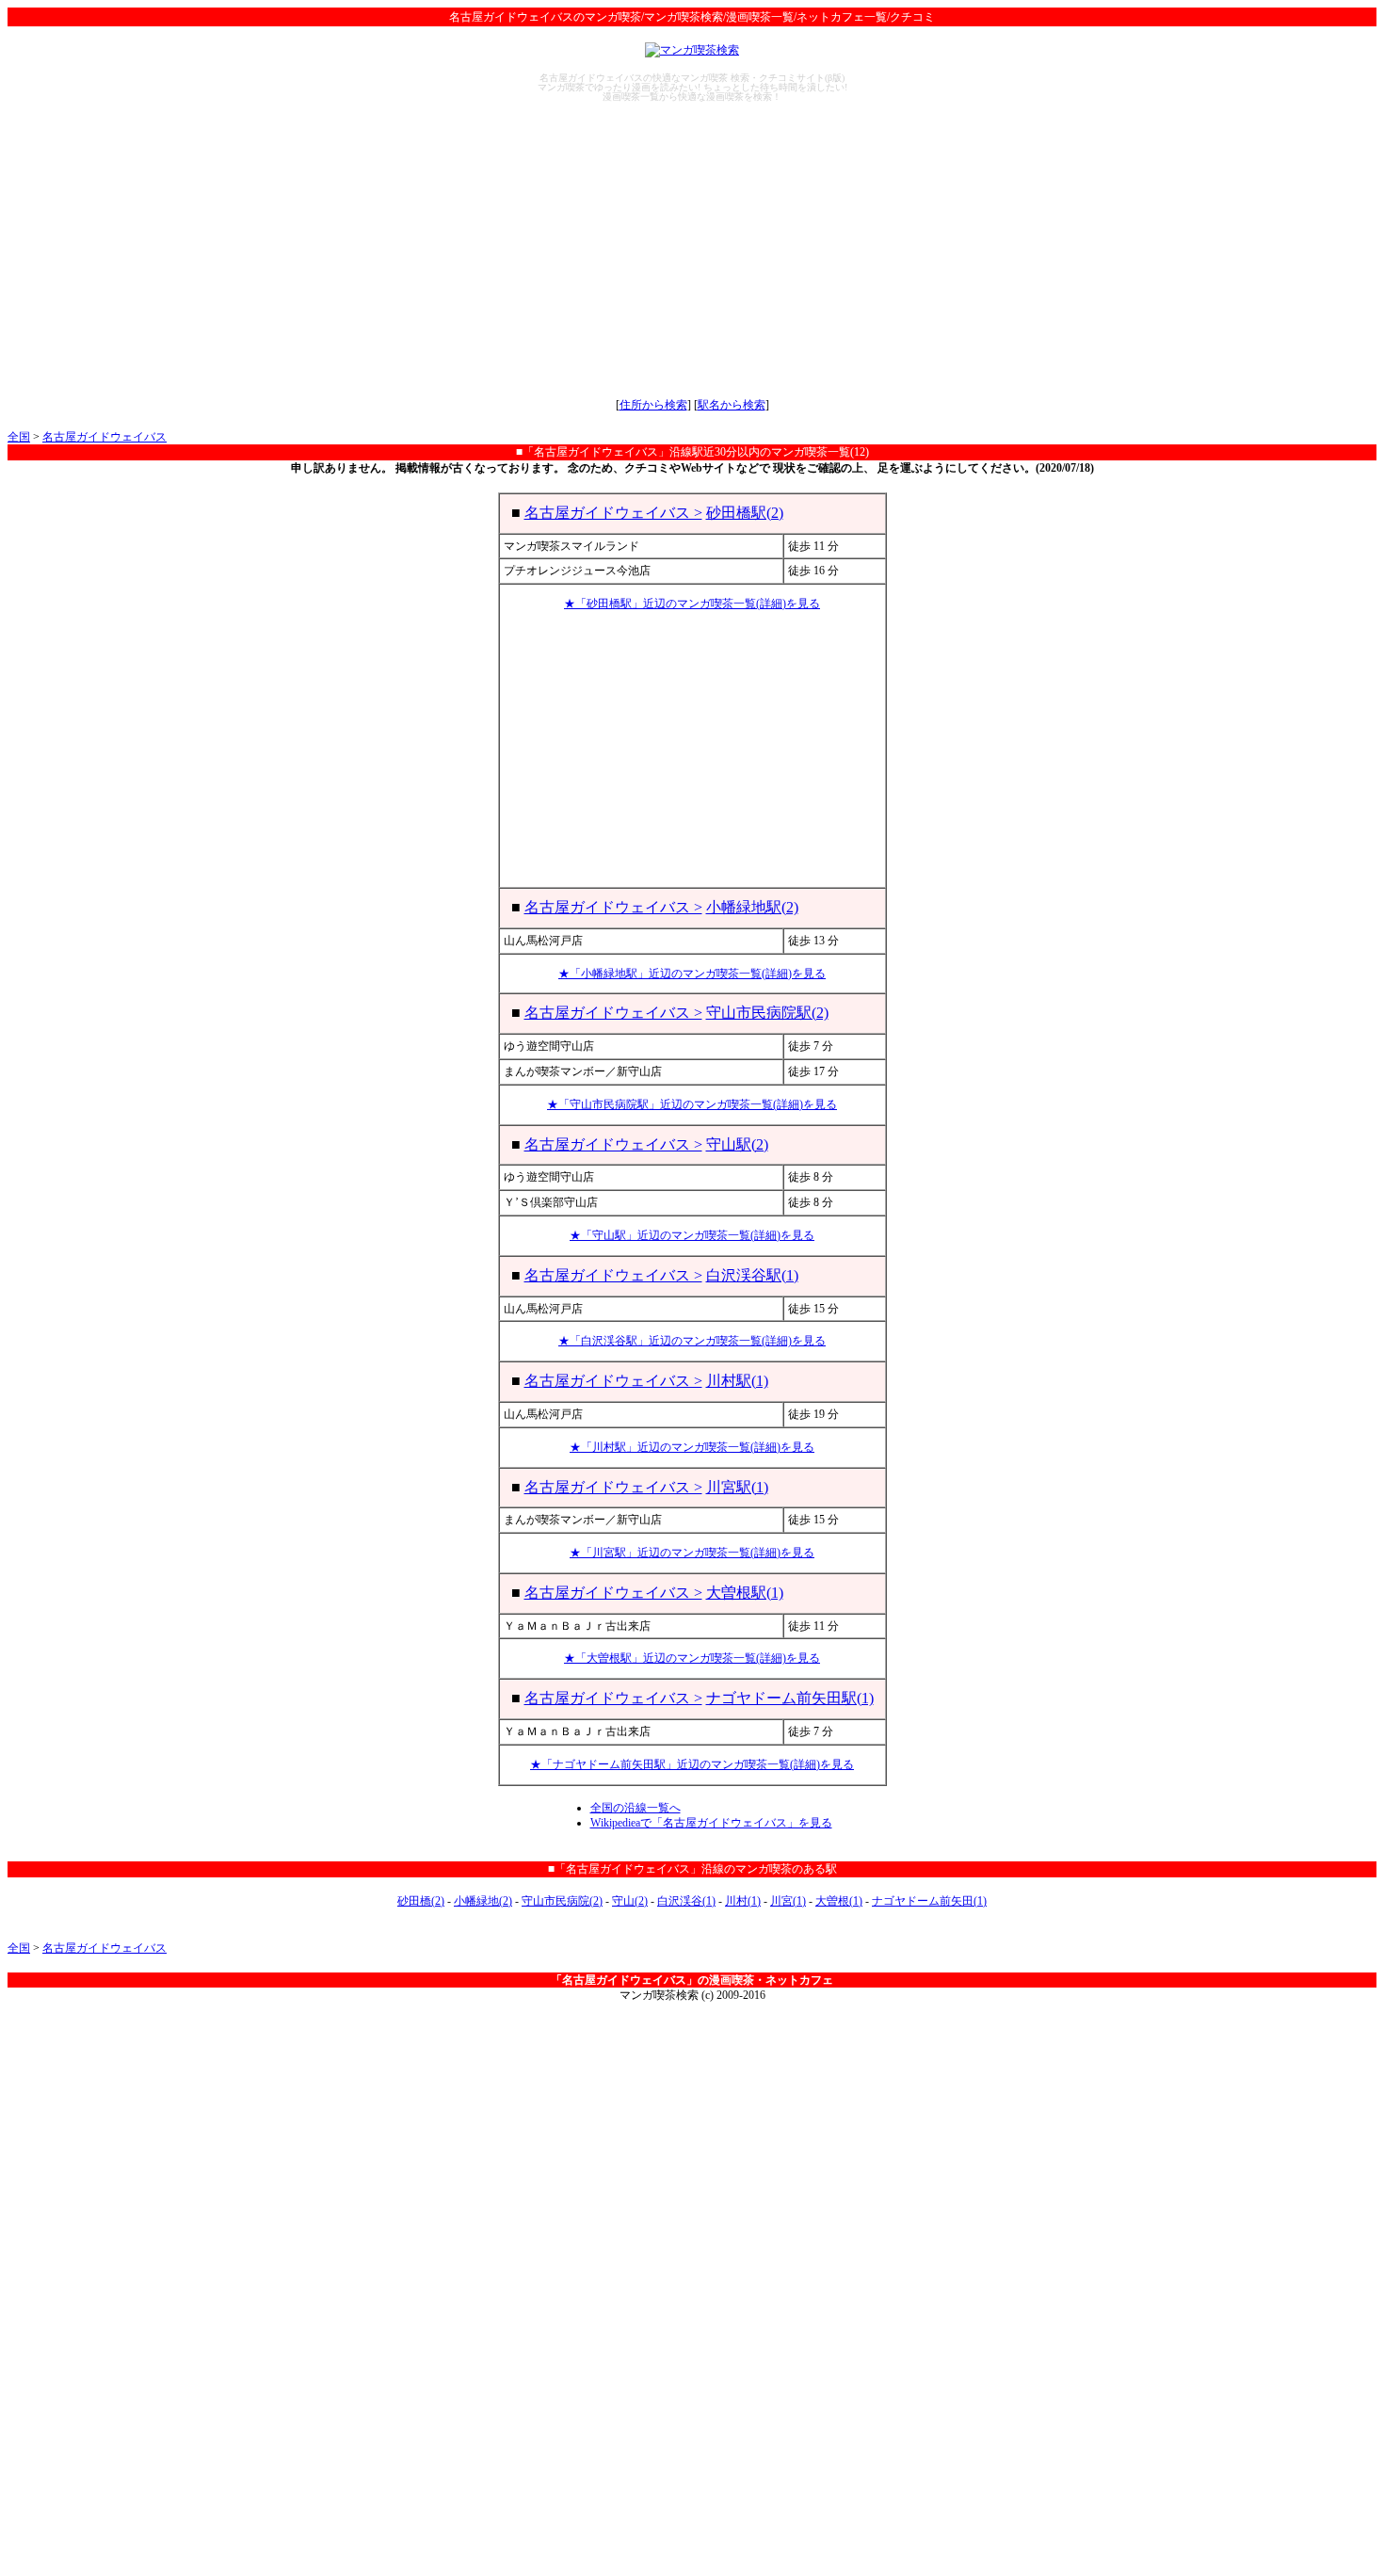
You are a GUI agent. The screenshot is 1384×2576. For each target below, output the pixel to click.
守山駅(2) (737, 1144)
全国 (19, 437)
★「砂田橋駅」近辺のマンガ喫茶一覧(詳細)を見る (692, 604)
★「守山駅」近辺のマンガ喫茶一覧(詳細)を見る (692, 1235)
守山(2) (630, 1901)
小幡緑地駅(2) (752, 907)
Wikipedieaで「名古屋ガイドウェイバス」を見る (711, 1823)
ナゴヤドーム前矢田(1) (929, 1901)
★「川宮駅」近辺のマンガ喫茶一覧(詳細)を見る (692, 1553)
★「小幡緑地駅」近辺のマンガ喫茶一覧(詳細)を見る (692, 974)
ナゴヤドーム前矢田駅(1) (790, 1698)
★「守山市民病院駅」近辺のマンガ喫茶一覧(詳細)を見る (692, 1104)
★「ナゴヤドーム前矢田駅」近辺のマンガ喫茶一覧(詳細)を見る (692, 1764)
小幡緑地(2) (483, 1901)
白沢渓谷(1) (686, 1901)
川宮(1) (788, 1901)
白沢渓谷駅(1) (752, 1275)
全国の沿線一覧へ (636, 1808)
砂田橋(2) (421, 1901)
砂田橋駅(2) (745, 513)
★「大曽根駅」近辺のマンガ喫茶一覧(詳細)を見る (692, 1658)
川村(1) (743, 1901)
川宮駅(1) (737, 1487)
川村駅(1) (737, 1381)
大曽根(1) (839, 1901)
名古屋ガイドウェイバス (105, 437)
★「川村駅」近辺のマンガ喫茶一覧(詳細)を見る (692, 1447)
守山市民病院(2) (562, 1901)
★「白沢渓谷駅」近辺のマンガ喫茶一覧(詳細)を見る (692, 1341)
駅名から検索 (732, 405)
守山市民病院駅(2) (767, 1013)
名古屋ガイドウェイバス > (613, 513)
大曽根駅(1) (745, 1593)
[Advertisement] (692, 250)
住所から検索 (653, 405)
